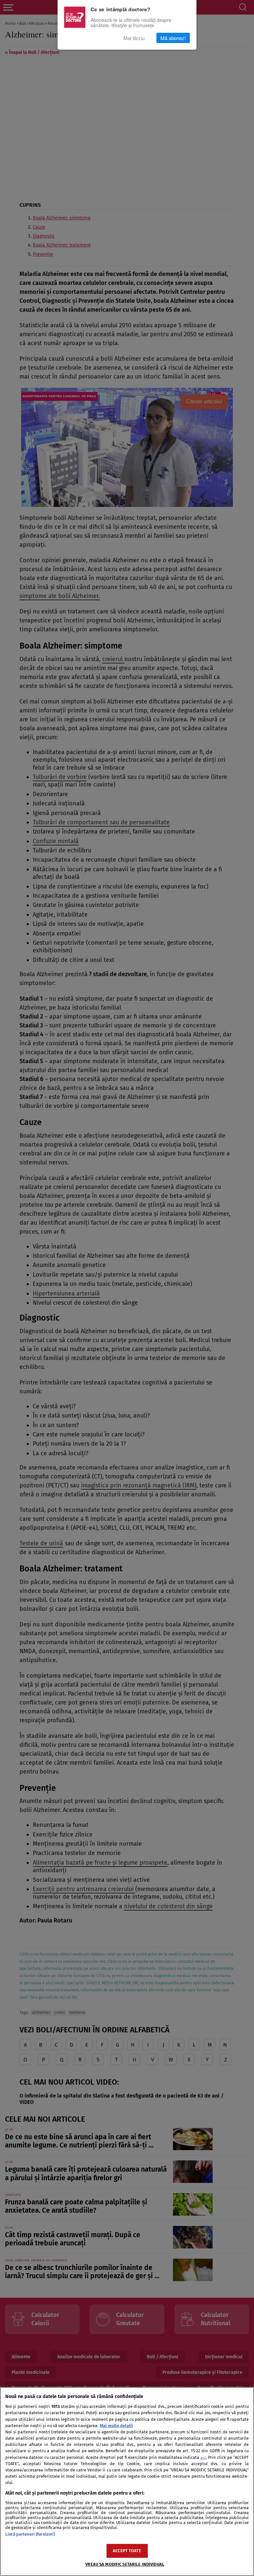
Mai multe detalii (116, 2426)
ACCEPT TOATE (127, 2551)
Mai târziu (134, 38)
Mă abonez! (173, 38)
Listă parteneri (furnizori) (30, 2534)
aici (203, 2458)
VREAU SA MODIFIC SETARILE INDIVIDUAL (125, 2564)
